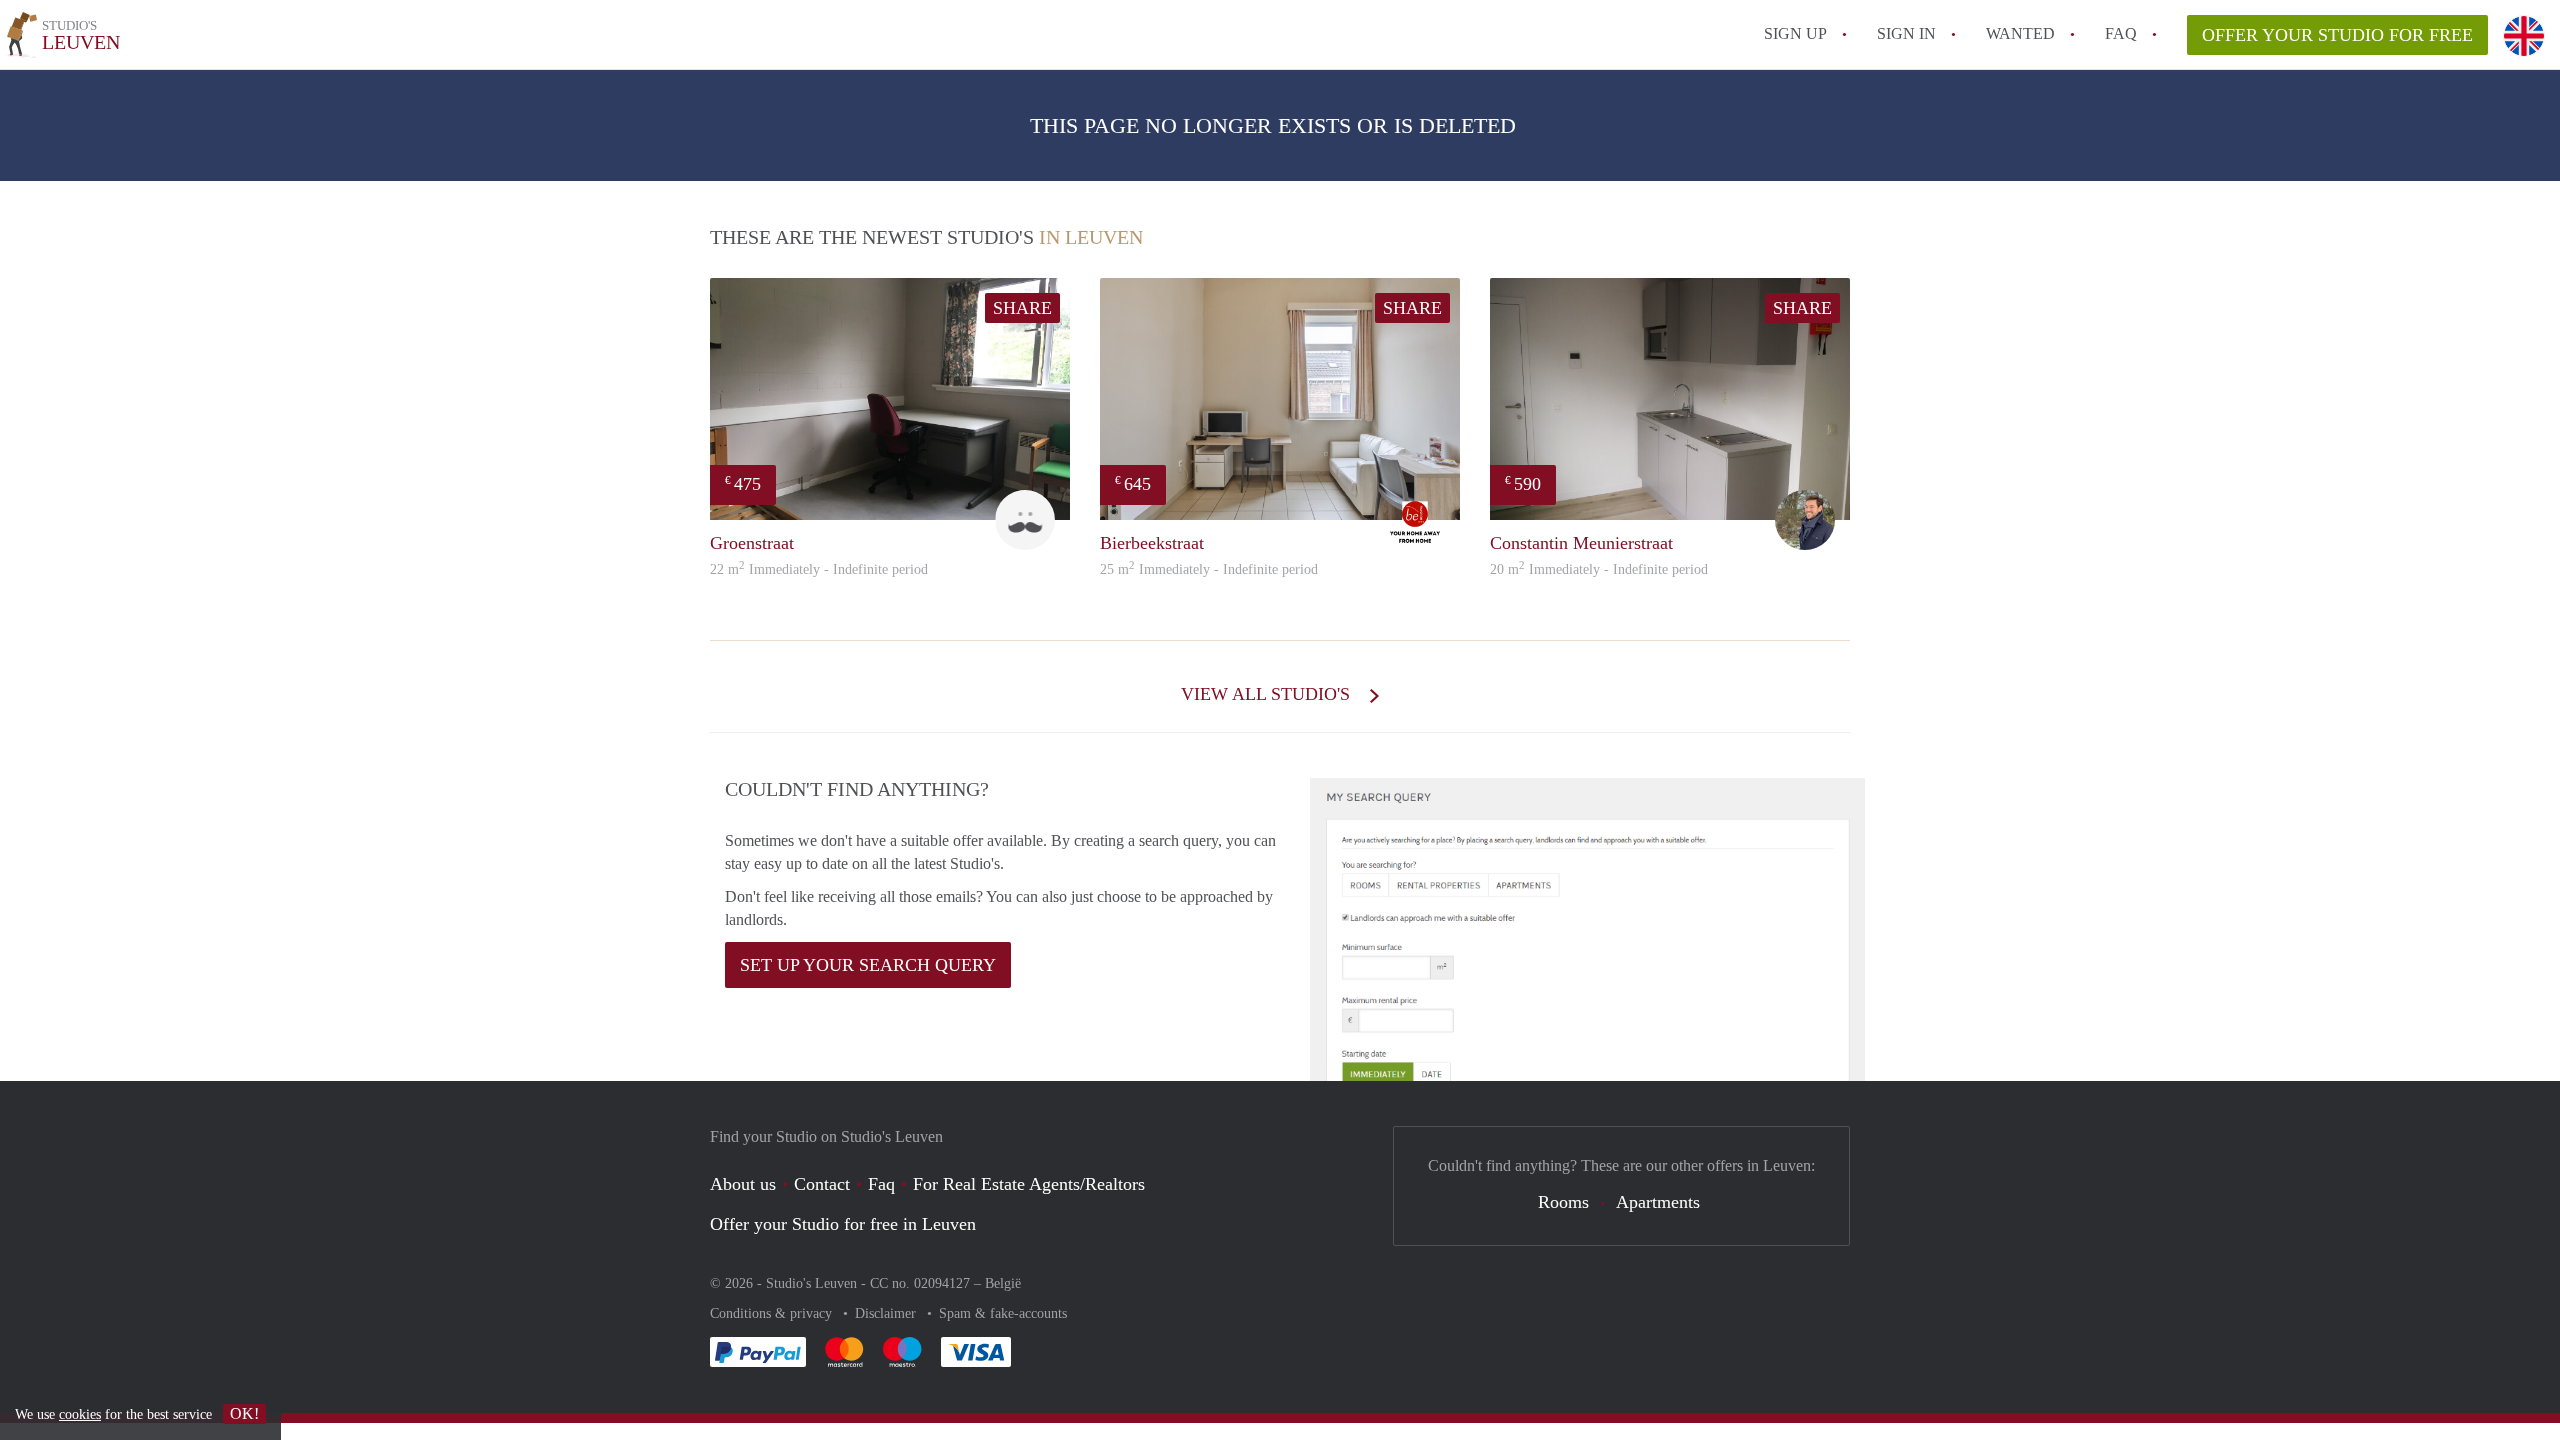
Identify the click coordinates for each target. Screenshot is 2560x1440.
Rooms (1563, 1202)
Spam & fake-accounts (1003, 1313)
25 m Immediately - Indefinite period (1209, 569)
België (1003, 1283)
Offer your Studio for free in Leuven (843, 1224)
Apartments (1658, 1202)
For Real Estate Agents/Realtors (1029, 1184)
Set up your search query (868, 965)
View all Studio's (1268, 694)
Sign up (1795, 33)
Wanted (2020, 33)
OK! (244, 1413)
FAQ (2121, 33)
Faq (881, 1184)
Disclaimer (887, 1313)
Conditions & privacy (773, 1313)
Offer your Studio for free (2337, 35)
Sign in (1906, 33)
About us (743, 1184)
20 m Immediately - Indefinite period (1599, 569)
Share (1022, 308)
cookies (80, 1414)
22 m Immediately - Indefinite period (819, 569)
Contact (822, 1184)
